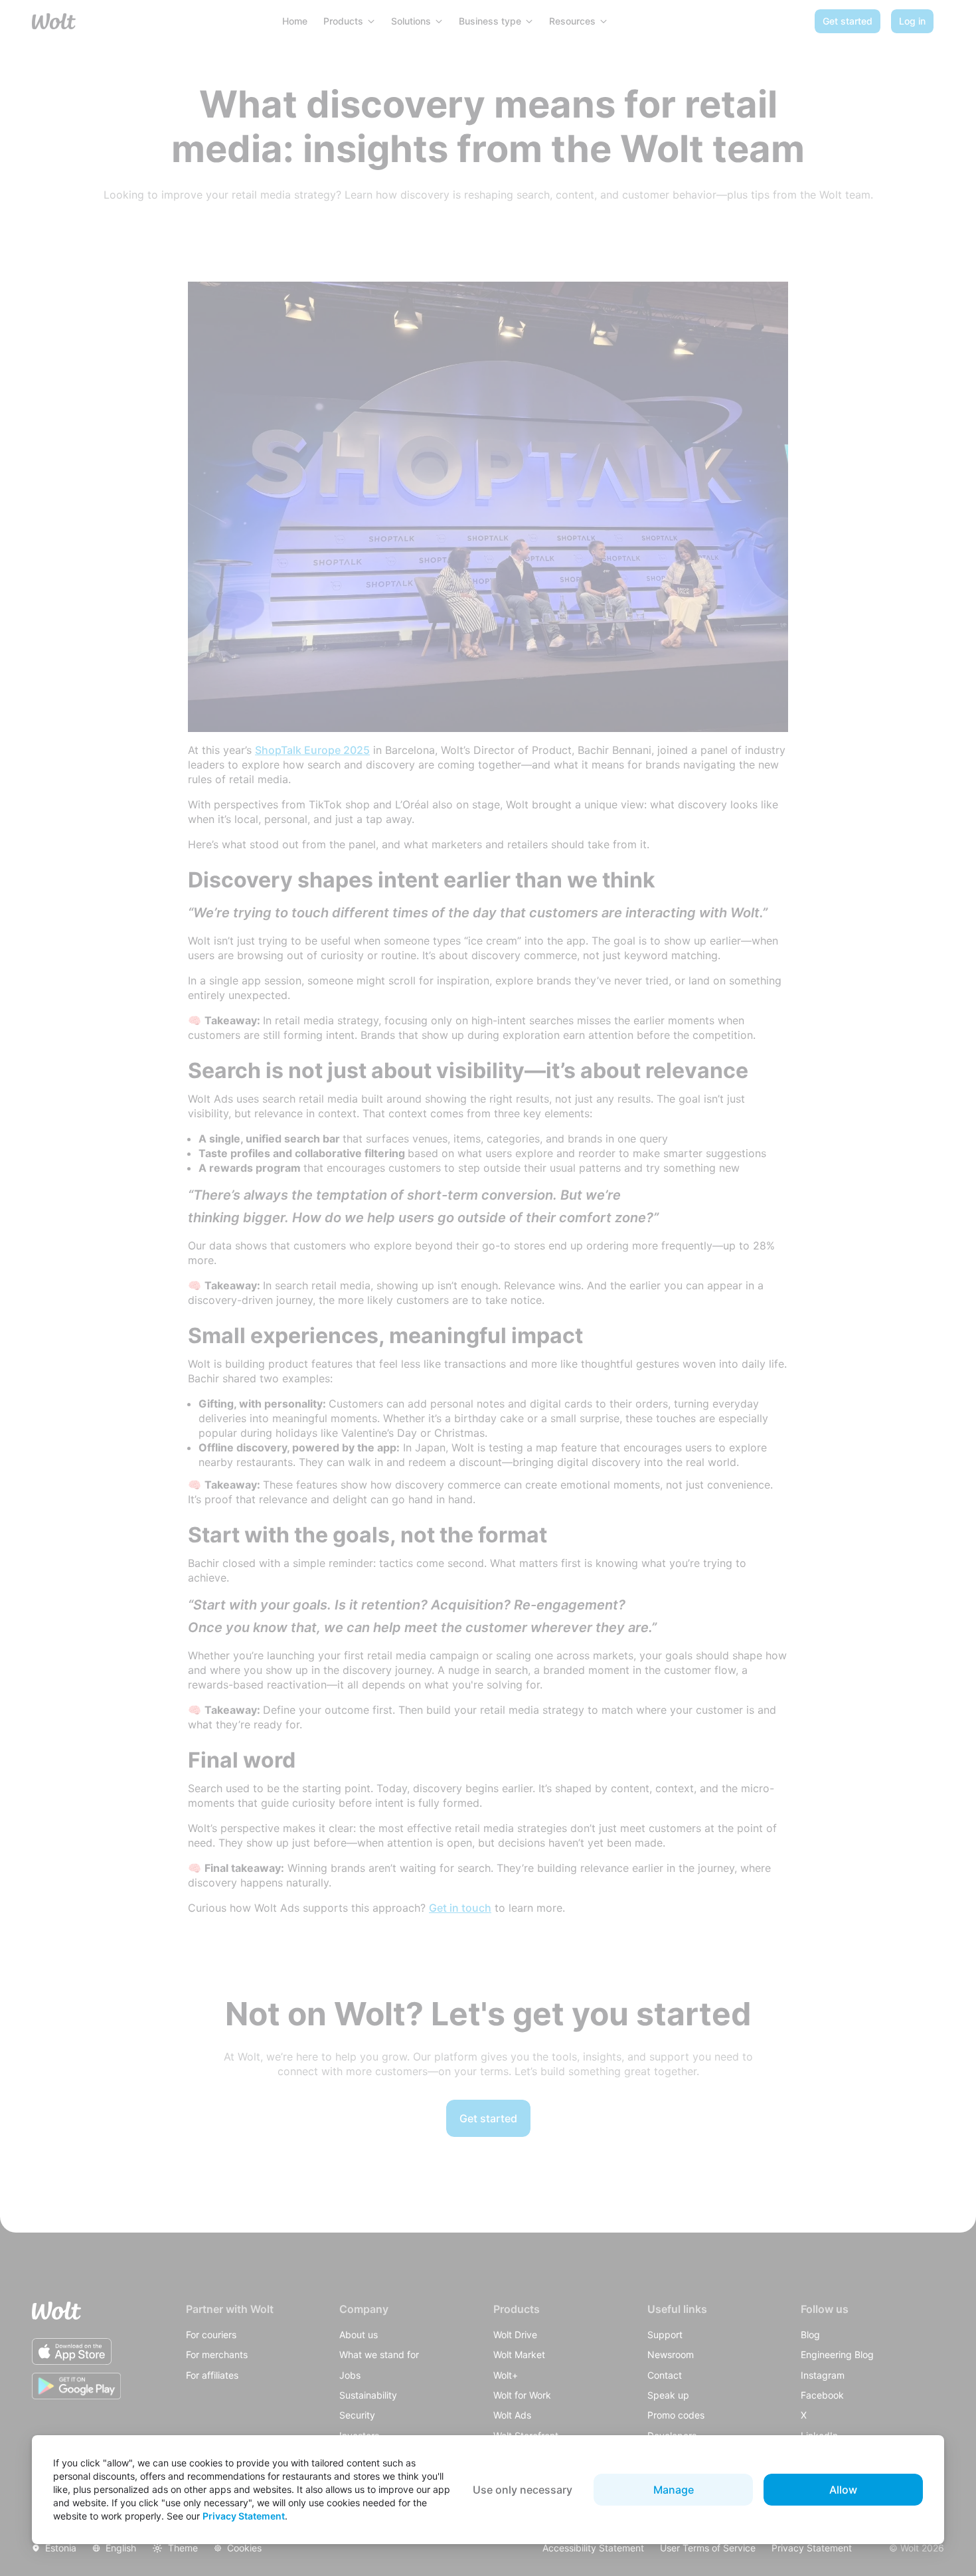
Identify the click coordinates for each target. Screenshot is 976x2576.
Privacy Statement (244, 2516)
